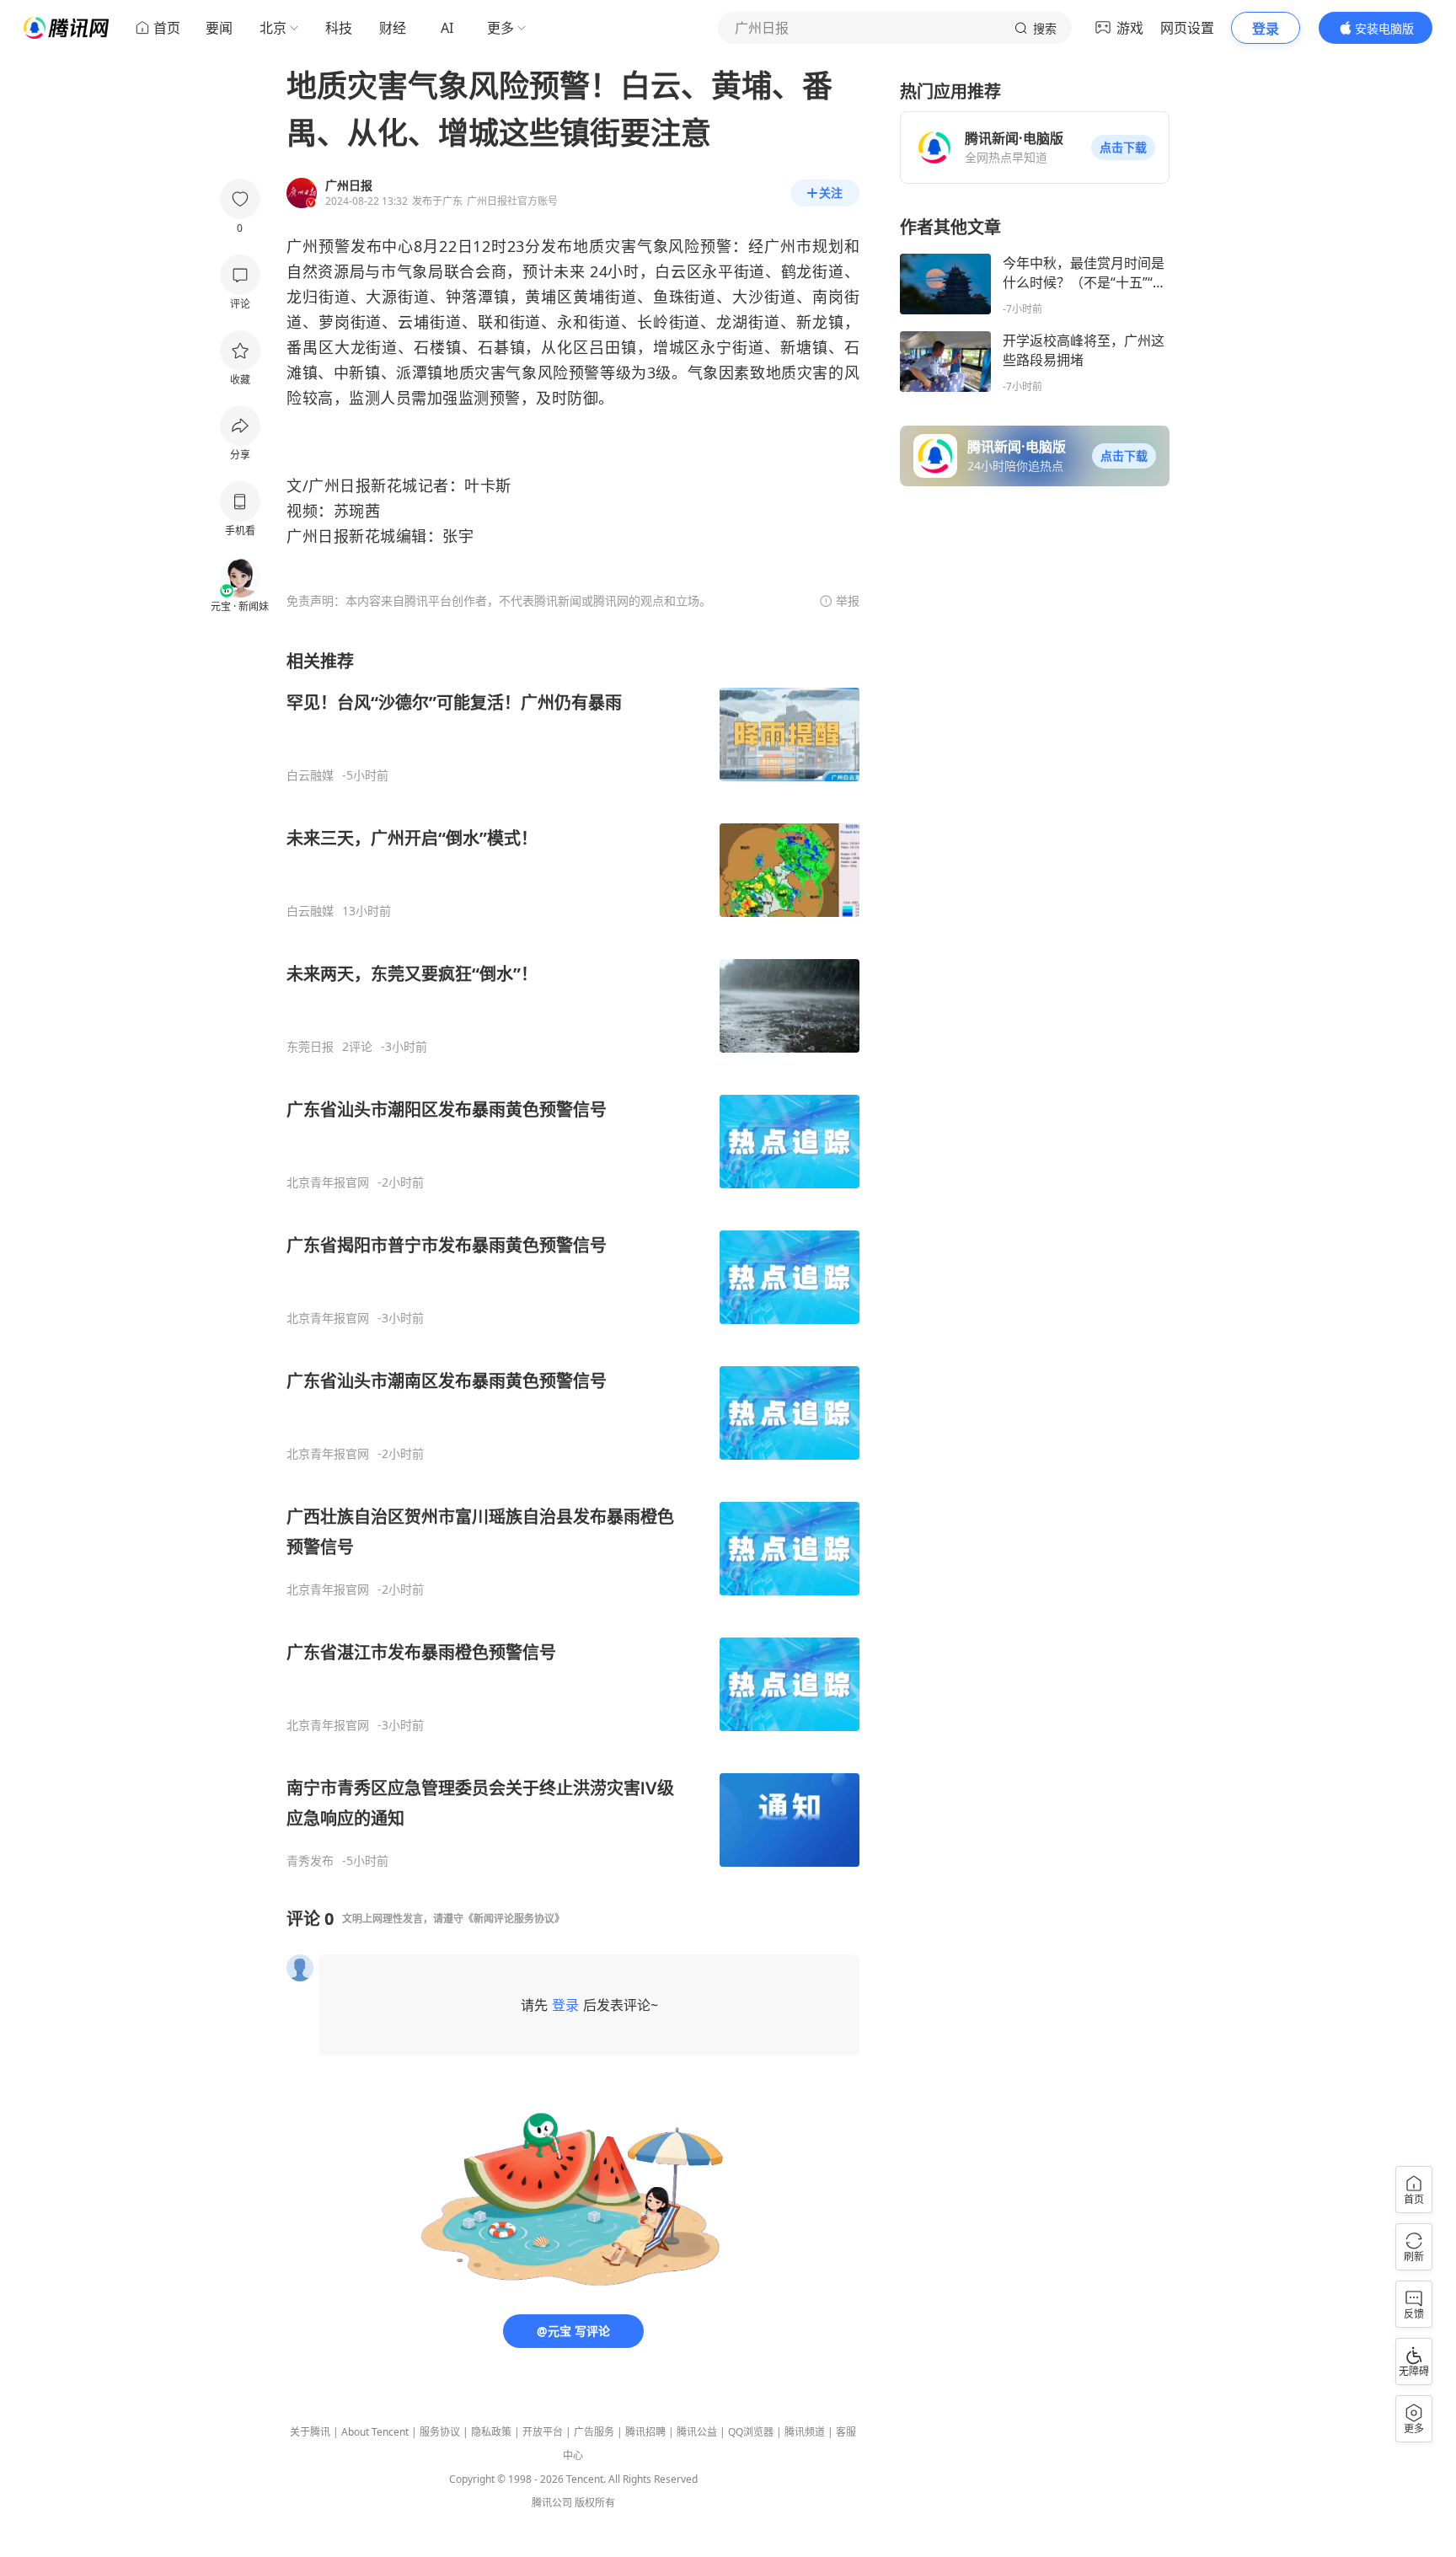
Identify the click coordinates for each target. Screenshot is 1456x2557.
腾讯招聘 (645, 2432)
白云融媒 (310, 775)
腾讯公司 (552, 2503)
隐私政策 (491, 2432)
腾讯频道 (805, 2432)
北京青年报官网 (328, 1182)
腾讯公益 (697, 2432)
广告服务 (594, 2432)
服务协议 (440, 2432)
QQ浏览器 (751, 2432)
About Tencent (375, 2432)
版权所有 (595, 2503)
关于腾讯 (310, 2432)
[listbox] (573, 1259)
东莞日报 (310, 1047)
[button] (1123, 147)
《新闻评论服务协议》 (514, 1919)
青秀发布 (310, 1861)
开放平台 (543, 2432)
